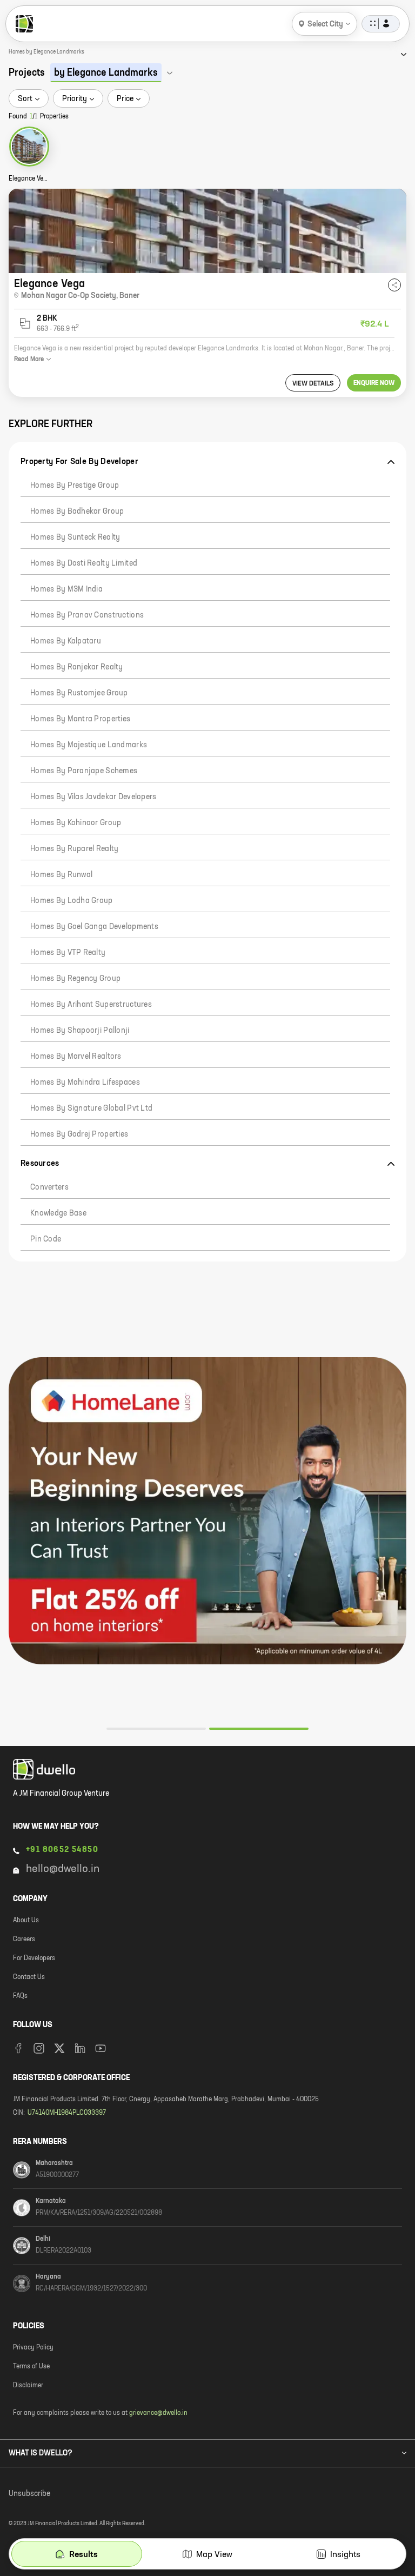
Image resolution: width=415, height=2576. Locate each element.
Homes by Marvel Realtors (76, 1057)
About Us (26, 1921)
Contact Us (29, 1977)
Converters (49, 1187)
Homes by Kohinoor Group (76, 823)
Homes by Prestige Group (75, 486)
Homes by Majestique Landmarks (89, 745)
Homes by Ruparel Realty (74, 849)
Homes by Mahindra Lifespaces (85, 1083)
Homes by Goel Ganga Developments (94, 927)
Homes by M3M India (66, 589)
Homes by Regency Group (75, 979)
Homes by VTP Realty (68, 953)
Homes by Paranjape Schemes (84, 771)
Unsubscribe (29, 2494)
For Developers (34, 1958)
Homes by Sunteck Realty (75, 537)
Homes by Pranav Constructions (87, 615)
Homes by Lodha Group (72, 901)
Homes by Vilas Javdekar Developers (93, 797)
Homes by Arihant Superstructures (91, 1005)
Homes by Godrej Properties (79, 1134)
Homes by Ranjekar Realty (77, 667)
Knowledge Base (58, 1213)
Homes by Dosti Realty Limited (84, 563)
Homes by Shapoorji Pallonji (80, 1031)
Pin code (46, 1239)
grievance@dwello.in (158, 2413)
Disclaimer (28, 2386)
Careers (24, 1940)
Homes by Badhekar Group (77, 512)
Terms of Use (31, 2367)
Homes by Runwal (61, 875)
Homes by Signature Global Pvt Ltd (91, 1108)
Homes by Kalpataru (66, 641)
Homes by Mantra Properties (80, 719)
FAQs (20, 1996)
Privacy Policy (33, 2348)
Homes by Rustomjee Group (79, 693)
